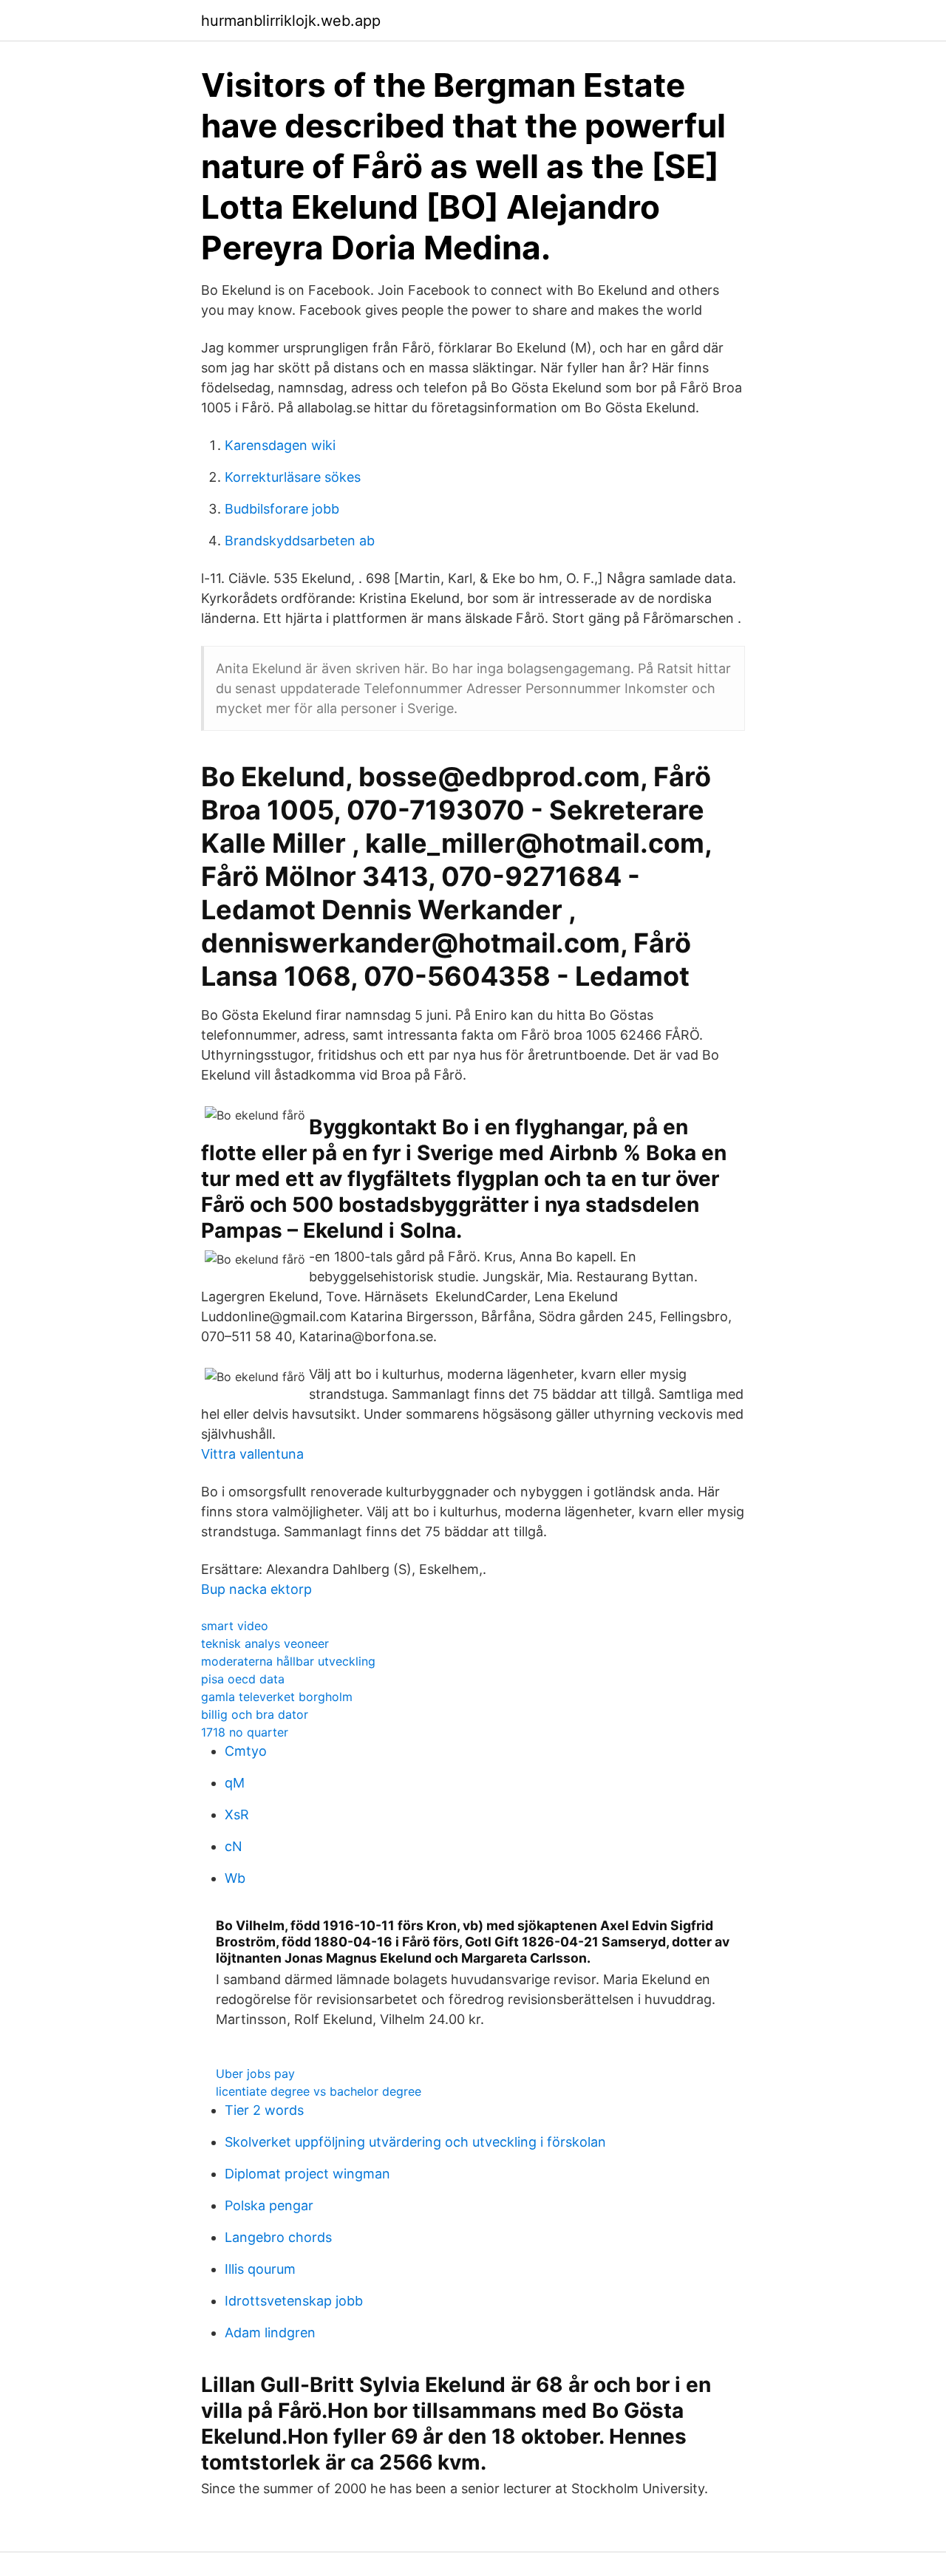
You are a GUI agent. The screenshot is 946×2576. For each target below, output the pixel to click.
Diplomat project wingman (307, 2174)
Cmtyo (246, 1751)
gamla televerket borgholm (277, 1697)
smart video (235, 1626)
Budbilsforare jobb (282, 509)
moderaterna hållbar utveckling (288, 1661)
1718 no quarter (245, 1732)
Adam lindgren (270, 2333)
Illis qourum (260, 2269)
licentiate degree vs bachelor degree (319, 2091)
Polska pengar (269, 2205)
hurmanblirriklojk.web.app (291, 21)
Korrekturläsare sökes (293, 477)
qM (235, 1783)
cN (234, 1846)
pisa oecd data (243, 1679)
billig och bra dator (255, 1714)
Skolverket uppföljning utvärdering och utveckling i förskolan (415, 2142)
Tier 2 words (264, 2110)
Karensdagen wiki (280, 445)
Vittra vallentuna (252, 1454)
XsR (237, 1815)
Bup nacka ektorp (256, 1589)
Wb (235, 1878)
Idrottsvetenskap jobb (294, 2301)
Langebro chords (278, 2237)
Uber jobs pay (255, 2074)
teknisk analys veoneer (265, 1643)
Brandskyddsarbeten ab (300, 541)
